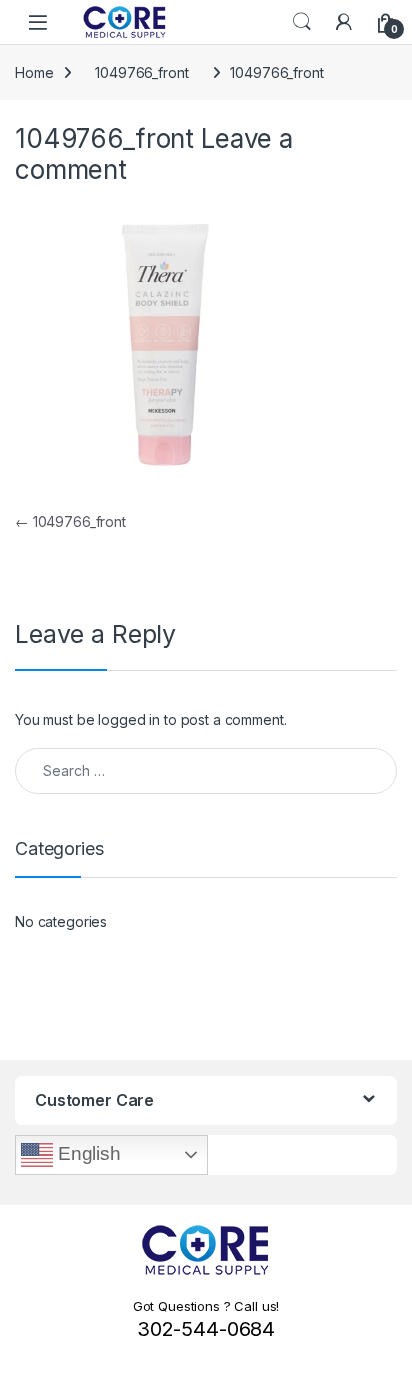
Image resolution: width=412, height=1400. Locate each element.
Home (34, 72)
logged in (129, 719)
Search (302, 22)
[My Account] (344, 22)
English (87, 1153)
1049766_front (141, 72)
